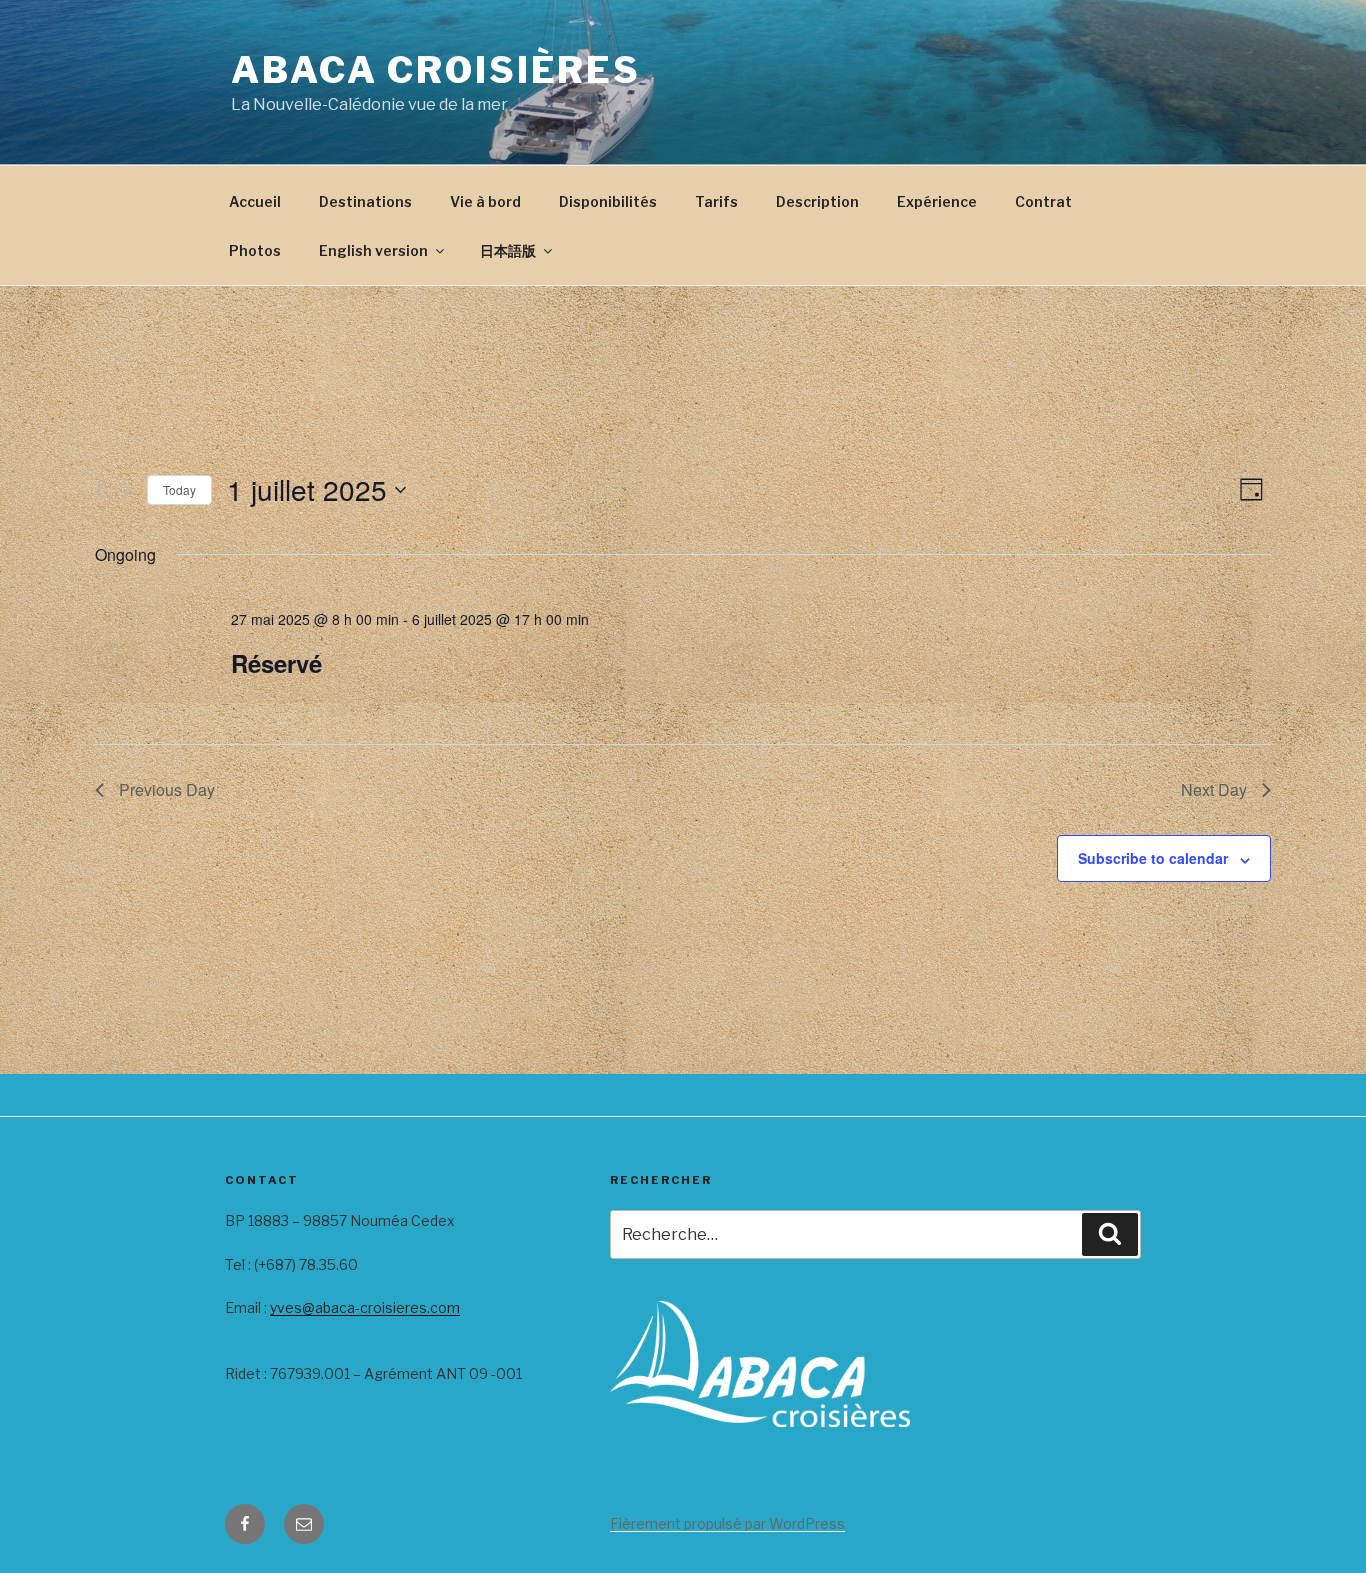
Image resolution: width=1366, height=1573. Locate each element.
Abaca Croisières (436, 70)
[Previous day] (100, 490)
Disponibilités (608, 201)
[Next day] (126, 490)
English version (373, 250)
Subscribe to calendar (1153, 858)
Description (817, 201)
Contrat (1043, 201)
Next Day (1214, 789)
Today (179, 489)
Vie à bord (485, 201)
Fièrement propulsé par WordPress (727, 1523)
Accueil (255, 201)
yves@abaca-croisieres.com (365, 1307)
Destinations (365, 201)
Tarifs (716, 201)
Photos (255, 250)
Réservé (276, 663)
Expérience (937, 201)
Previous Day (167, 789)
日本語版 (508, 250)
